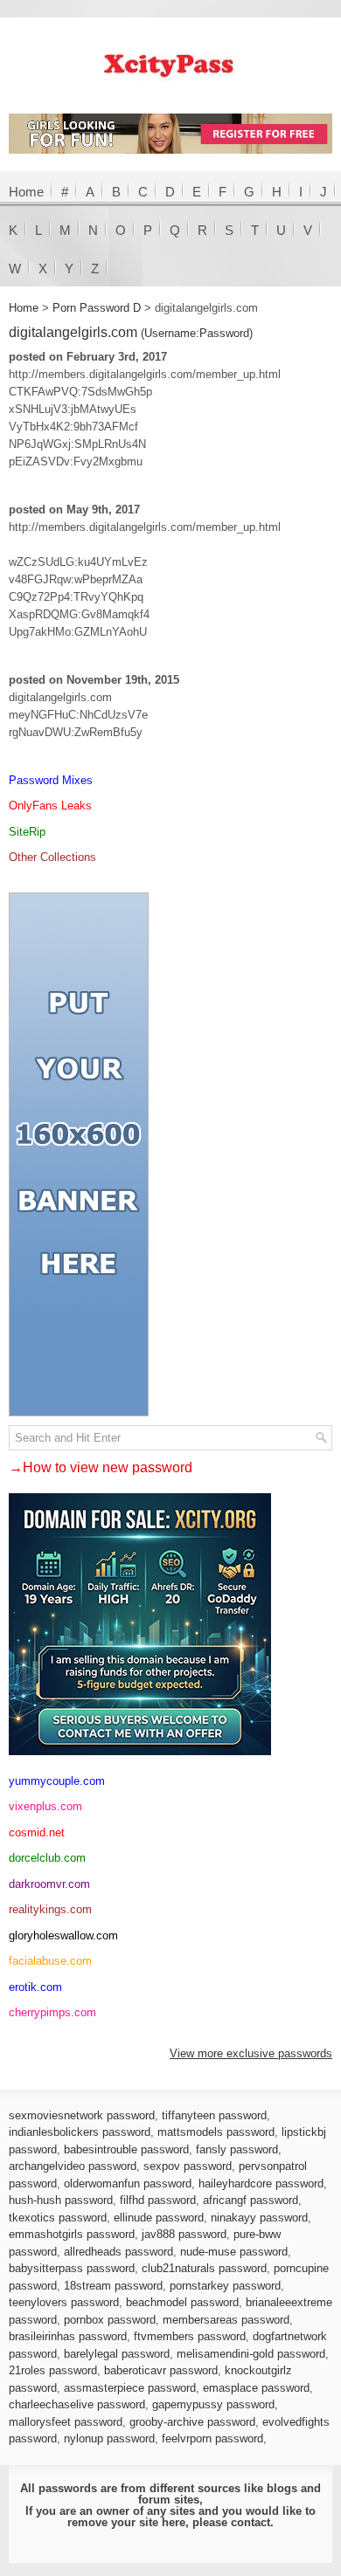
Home (26, 192)
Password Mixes (51, 780)
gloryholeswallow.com (63, 1935)
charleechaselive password (77, 2404)
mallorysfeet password (66, 2422)
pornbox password (110, 2320)
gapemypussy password (213, 2404)
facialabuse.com (50, 1961)
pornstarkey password (225, 2286)
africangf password (251, 2200)
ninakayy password (259, 2218)
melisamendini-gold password (251, 2354)
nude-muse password (234, 2252)
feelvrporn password (212, 2438)
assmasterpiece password (130, 2388)
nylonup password (109, 2438)
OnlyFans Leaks (50, 806)
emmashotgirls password (72, 2234)
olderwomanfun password (128, 2183)
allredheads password (118, 2252)
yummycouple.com (57, 1781)
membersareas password (226, 2320)
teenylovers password (64, 2302)
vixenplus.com (45, 1806)
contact (251, 2522)
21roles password (53, 2370)
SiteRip (27, 832)
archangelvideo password (73, 2166)
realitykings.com (50, 1909)
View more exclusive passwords (251, 2053)
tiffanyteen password (214, 2115)
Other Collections (52, 857)
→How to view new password (101, 1467)
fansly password (237, 2149)
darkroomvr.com (49, 1884)
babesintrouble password (126, 2149)
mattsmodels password (216, 2132)
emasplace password (256, 2388)
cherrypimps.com (52, 2012)
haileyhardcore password (261, 2183)
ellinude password (159, 2218)
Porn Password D (97, 308)
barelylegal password (117, 2354)
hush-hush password (61, 2200)
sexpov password (188, 2166)
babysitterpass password (72, 2268)
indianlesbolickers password (80, 2132)
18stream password (113, 2286)
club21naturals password (204, 2268)
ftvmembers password (190, 2336)
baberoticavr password (161, 2370)
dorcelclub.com (47, 1858)
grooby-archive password (192, 2422)
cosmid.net (37, 1832)
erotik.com (35, 1987)
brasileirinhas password (68, 2336)
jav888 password (184, 2234)
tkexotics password (58, 2218)
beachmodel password (182, 2302)
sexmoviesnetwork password (82, 2115)
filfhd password (158, 2200)
